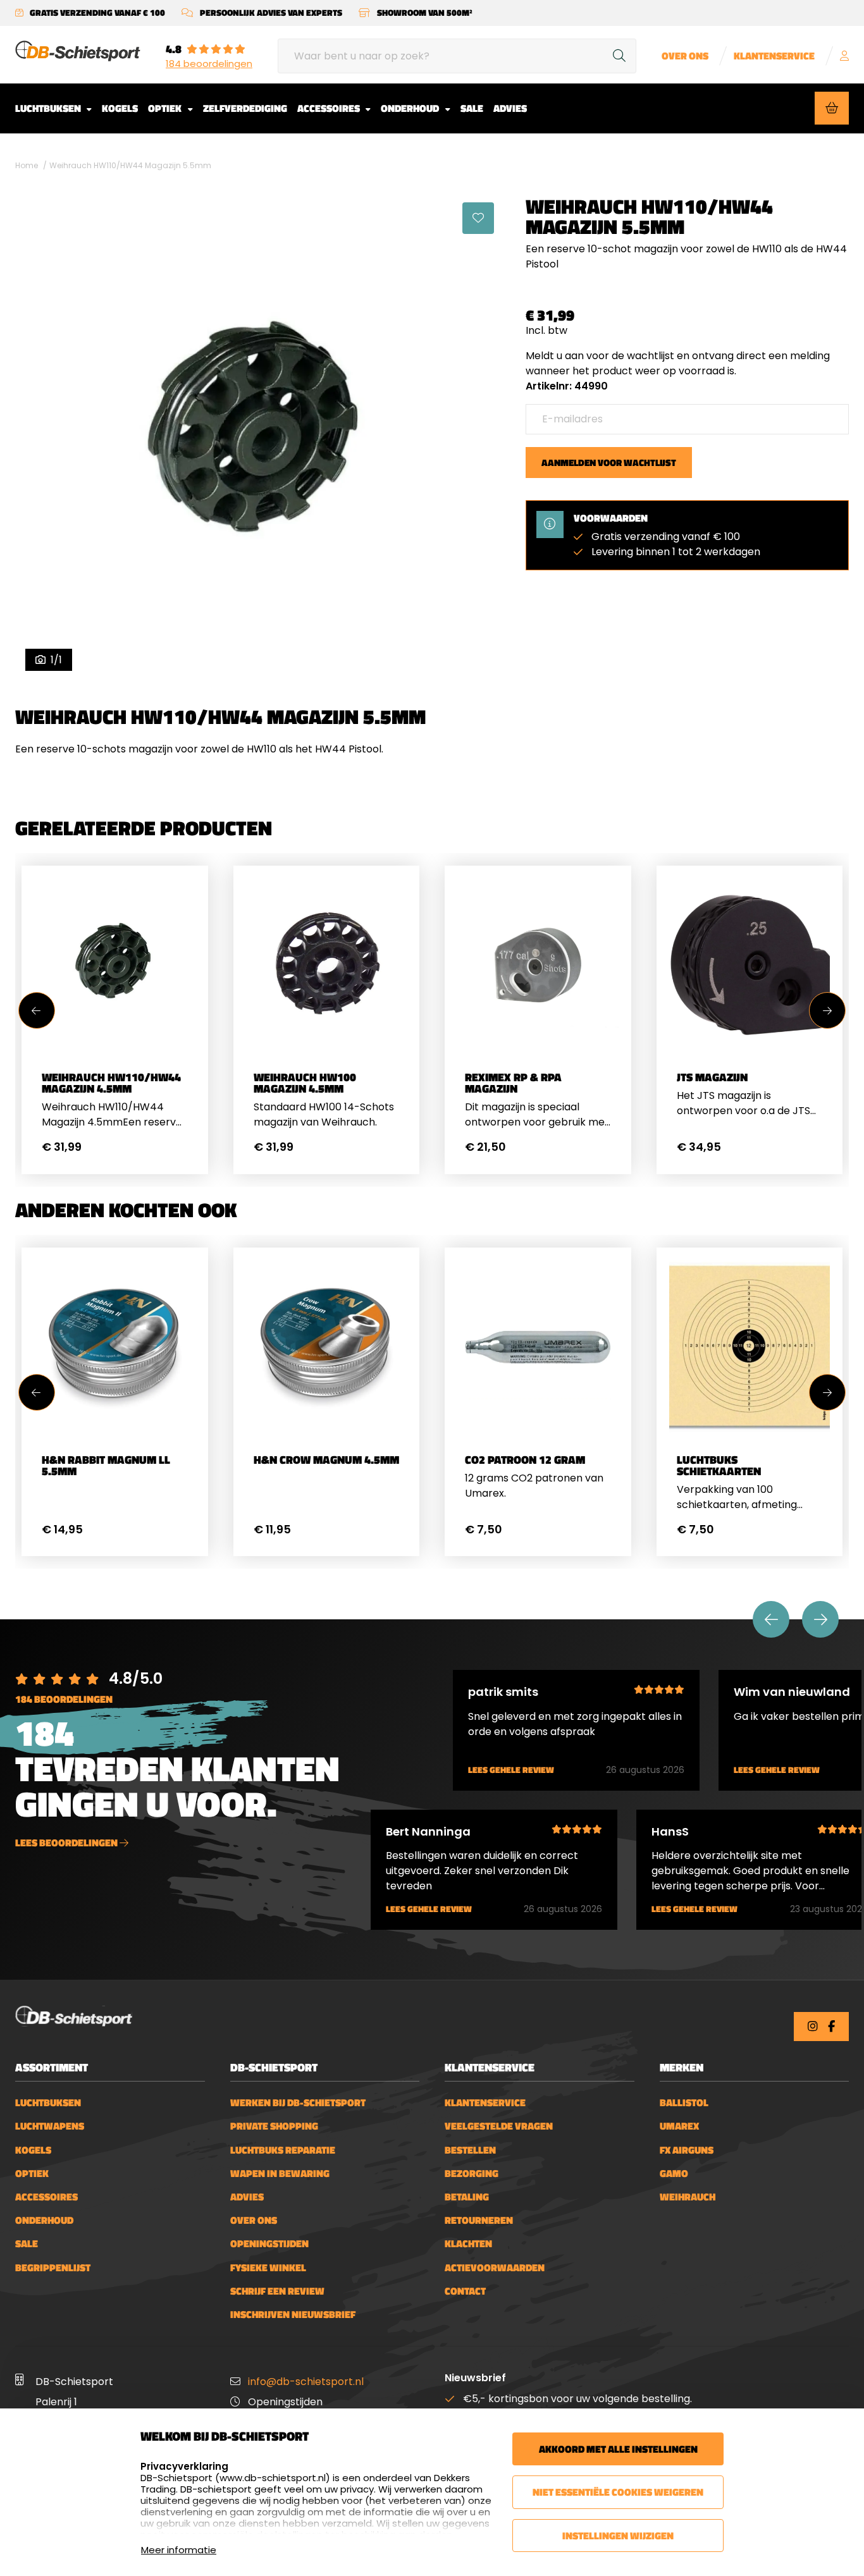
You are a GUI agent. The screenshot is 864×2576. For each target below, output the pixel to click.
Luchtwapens (50, 2126)
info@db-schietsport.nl (306, 2382)
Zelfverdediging (245, 108)
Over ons (685, 56)
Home (27, 165)
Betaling (467, 2197)
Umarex (679, 2126)
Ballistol (684, 2103)
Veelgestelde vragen (499, 2126)
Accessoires (330, 108)
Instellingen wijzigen (618, 2536)
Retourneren (479, 2220)
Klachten (468, 2244)
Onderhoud (411, 108)
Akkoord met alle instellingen (618, 2449)
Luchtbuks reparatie (283, 2150)
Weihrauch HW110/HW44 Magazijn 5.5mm (130, 165)
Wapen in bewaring (280, 2174)
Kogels (120, 108)
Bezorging (472, 2174)
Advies (510, 108)
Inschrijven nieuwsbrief (293, 2315)
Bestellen (470, 2150)
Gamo (674, 2174)
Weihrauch (688, 2197)
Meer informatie (179, 2550)
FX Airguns (687, 2150)
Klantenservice (774, 56)
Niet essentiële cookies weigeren (618, 2492)
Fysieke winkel (268, 2268)
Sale (472, 108)
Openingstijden (269, 2244)
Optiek (166, 108)
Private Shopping (274, 2126)
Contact (465, 2291)
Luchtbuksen (49, 108)
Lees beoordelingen (67, 1843)
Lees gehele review (511, 1770)
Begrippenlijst (53, 2268)
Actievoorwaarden (495, 2268)
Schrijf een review (277, 2291)
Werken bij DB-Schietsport (298, 2103)
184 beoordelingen (209, 64)
